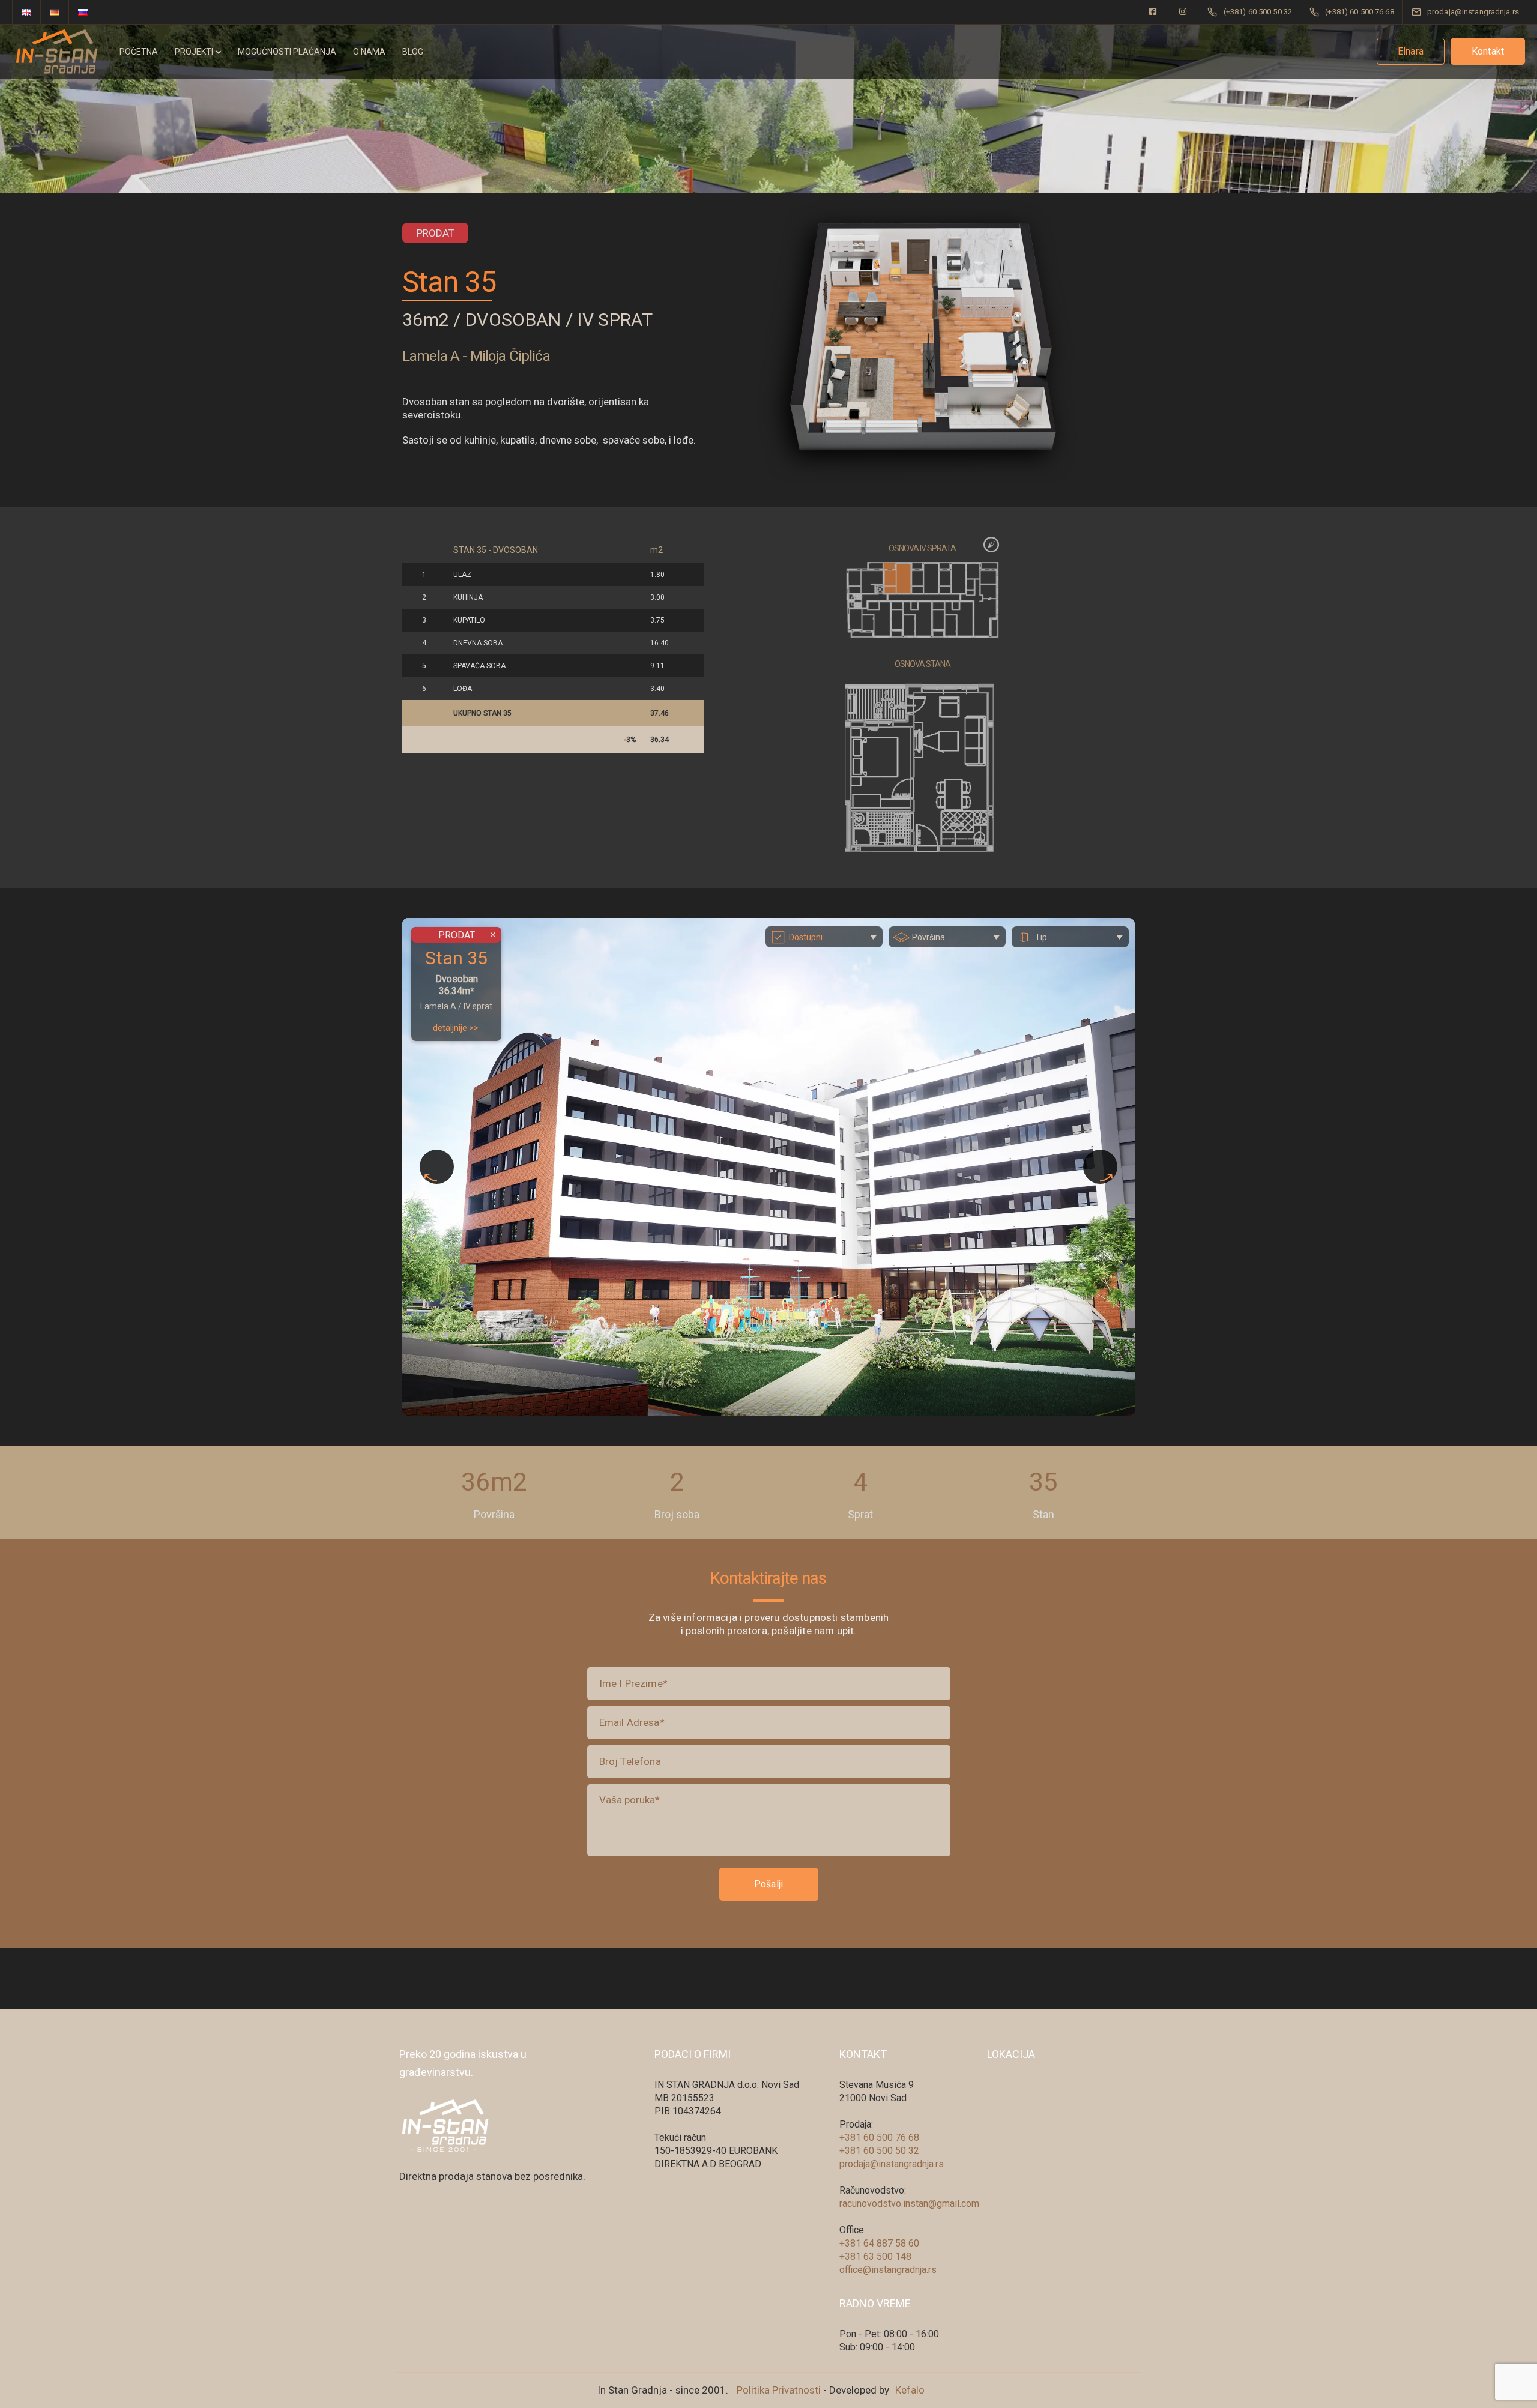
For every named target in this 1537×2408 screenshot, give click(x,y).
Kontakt (1488, 51)
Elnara (1411, 51)
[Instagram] (1183, 12)
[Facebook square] (1153, 12)
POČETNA (139, 52)
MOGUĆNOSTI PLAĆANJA (287, 52)
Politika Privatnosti (779, 2390)
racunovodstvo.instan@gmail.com (909, 2204)
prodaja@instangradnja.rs (892, 2164)
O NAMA (369, 52)
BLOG (413, 52)
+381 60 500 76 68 (879, 2138)
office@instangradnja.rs (888, 2270)
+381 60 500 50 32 (879, 2151)
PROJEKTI (194, 52)
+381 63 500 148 (875, 2256)
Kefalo (910, 2390)
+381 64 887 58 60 (879, 2243)
